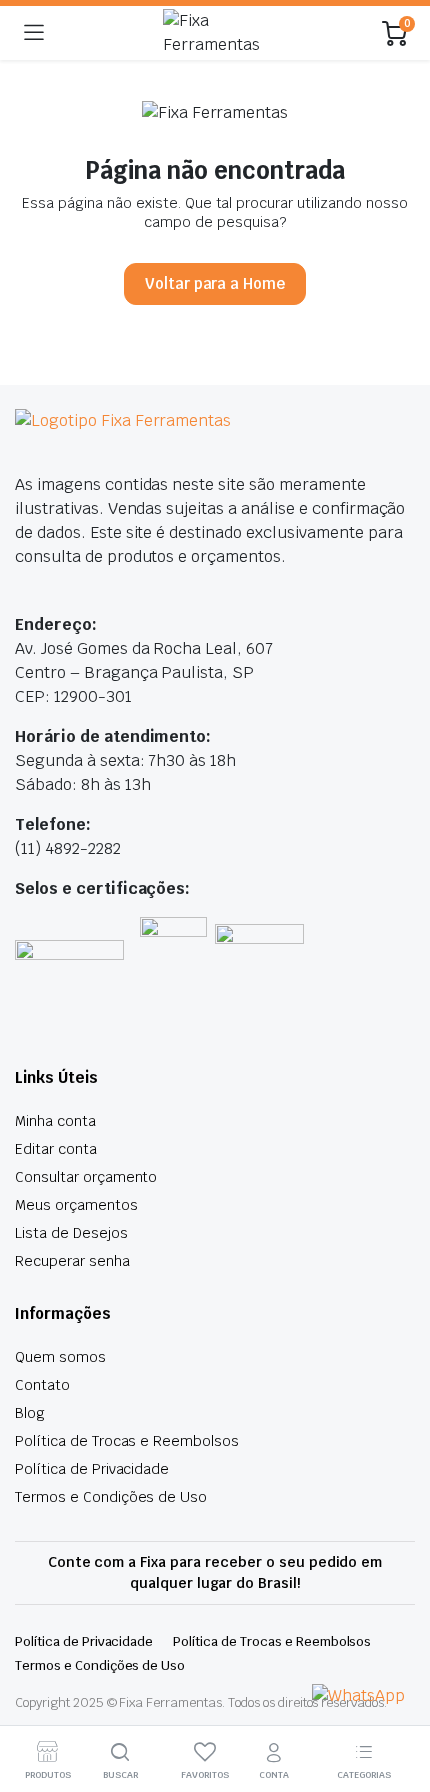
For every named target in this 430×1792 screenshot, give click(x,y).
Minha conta (55, 1121)
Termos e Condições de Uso (111, 1497)
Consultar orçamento (86, 1177)
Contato (42, 1385)
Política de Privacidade (92, 1469)
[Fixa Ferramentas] (213, 33)
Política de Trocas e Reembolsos (127, 1441)
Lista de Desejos (71, 1233)
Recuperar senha (72, 1261)
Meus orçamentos (76, 1205)
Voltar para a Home (215, 283)
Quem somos (60, 1357)
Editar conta (56, 1149)
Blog (30, 1413)
